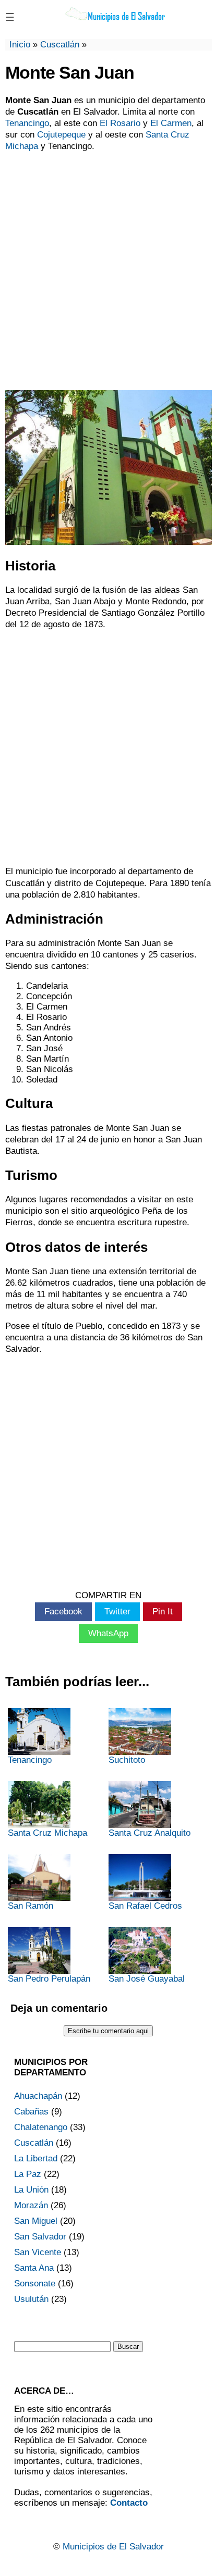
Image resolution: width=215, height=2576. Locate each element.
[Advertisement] (107, 270)
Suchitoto (127, 1760)
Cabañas (31, 2112)
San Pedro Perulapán (49, 1979)
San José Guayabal (147, 1979)
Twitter (117, 1611)
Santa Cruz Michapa (47, 1833)
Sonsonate (35, 2283)
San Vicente (38, 2252)
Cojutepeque (61, 135)
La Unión (31, 2190)
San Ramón (31, 1906)
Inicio (20, 45)
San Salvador (40, 2237)
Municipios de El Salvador (113, 2547)
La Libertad (36, 2158)
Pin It (163, 1611)
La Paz (28, 2174)
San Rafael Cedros (145, 1906)
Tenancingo (27, 123)
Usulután (31, 2299)
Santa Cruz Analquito (150, 1833)
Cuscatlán (60, 45)
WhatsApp (108, 1633)
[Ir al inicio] (116, 21)
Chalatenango (41, 2127)
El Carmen (171, 123)
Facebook (63, 1611)
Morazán (31, 2205)
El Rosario (120, 123)
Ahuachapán (38, 2096)
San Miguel (36, 2221)
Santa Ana (34, 2268)
